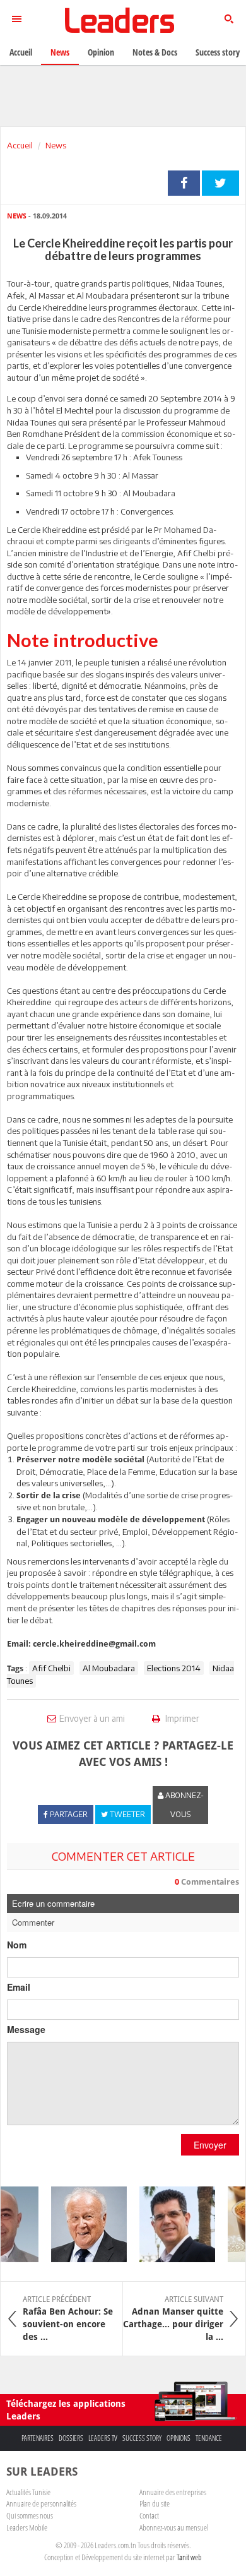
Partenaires (38, 2438)
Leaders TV (103, 2438)
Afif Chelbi (51, 1668)
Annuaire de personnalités (41, 2503)
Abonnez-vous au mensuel (174, 2527)
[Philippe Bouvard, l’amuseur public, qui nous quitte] (83, 2224)
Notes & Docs (155, 52)
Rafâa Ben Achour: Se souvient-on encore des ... (68, 2318)
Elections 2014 (174, 1668)
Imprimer (181, 1718)
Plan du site (155, 2503)
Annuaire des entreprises (173, 2492)
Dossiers (71, 2438)
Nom (17, 1945)
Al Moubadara (109, 1668)
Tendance (209, 2438)
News (56, 145)
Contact (149, 2515)
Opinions (179, 2438)
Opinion (101, 52)
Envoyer (210, 2145)
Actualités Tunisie (28, 2492)
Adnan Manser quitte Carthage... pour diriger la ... (173, 2318)
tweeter (220, 183)
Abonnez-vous (184, 1805)
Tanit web (189, 2557)
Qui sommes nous (30, 2515)
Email (19, 1987)
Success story (142, 2438)
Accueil (20, 145)
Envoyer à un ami (92, 1718)
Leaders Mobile (27, 2527)
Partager (184, 183)
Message (26, 2029)
